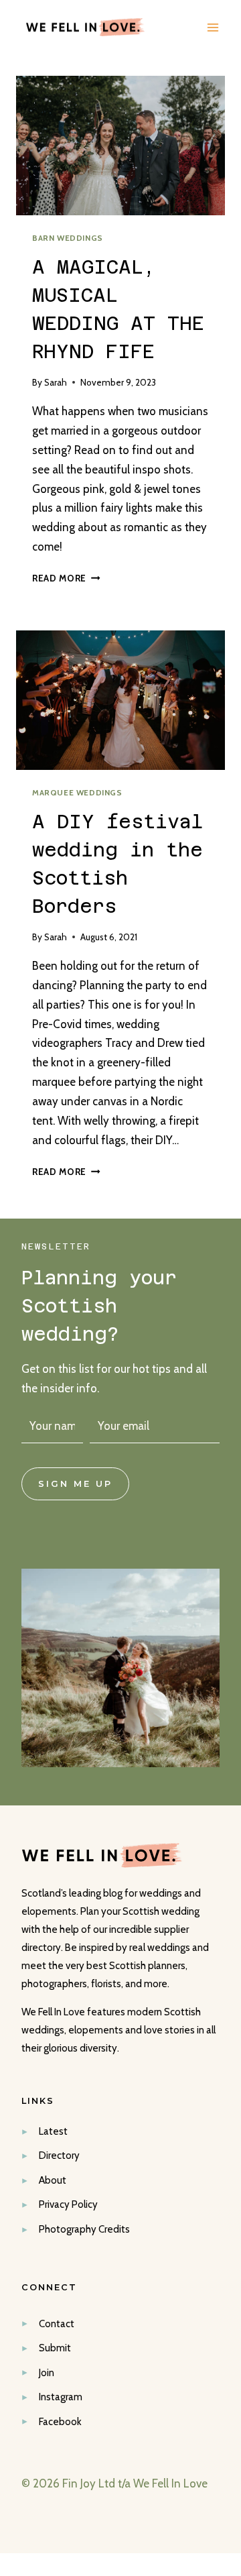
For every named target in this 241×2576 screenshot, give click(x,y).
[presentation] (120, 146)
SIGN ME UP (75, 1484)
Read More (66, 578)
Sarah (56, 382)
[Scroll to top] (229, 2204)
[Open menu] (213, 27)
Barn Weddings (68, 238)
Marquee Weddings (77, 793)
